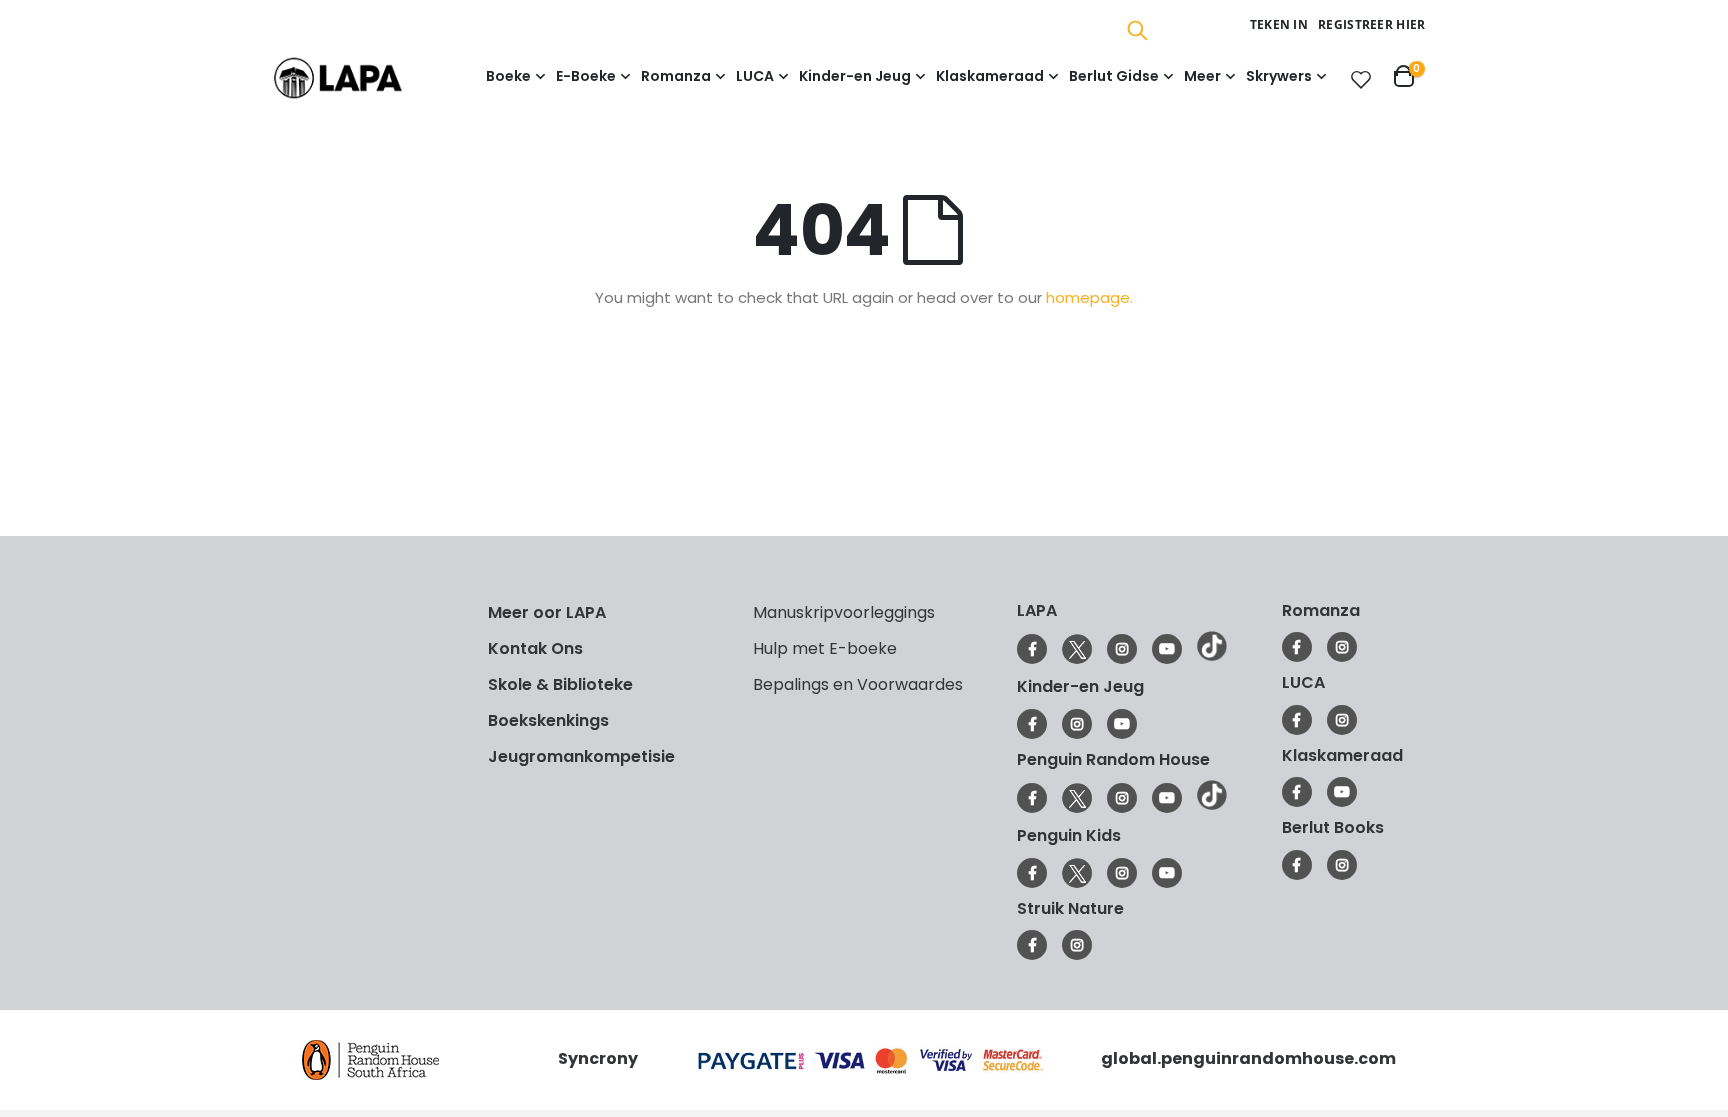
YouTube (1167, 649)
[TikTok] (1212, 656)
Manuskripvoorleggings (844, 612)
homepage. (1089, 297)
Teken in (1279, 24)
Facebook (1032, 649)
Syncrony (598, 1058)
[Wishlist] (1357, 79)
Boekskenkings (548, 720)
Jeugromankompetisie (581, 756)
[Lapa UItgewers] (368, 77)
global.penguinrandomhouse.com (1248, 1058)
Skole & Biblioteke (560, 684)
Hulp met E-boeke (825, 648)
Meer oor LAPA (547, 612)
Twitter (1077, 649)
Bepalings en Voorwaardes (858, 684)
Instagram (1122, 649)
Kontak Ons (535, 648)
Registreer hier (1372, 24)
